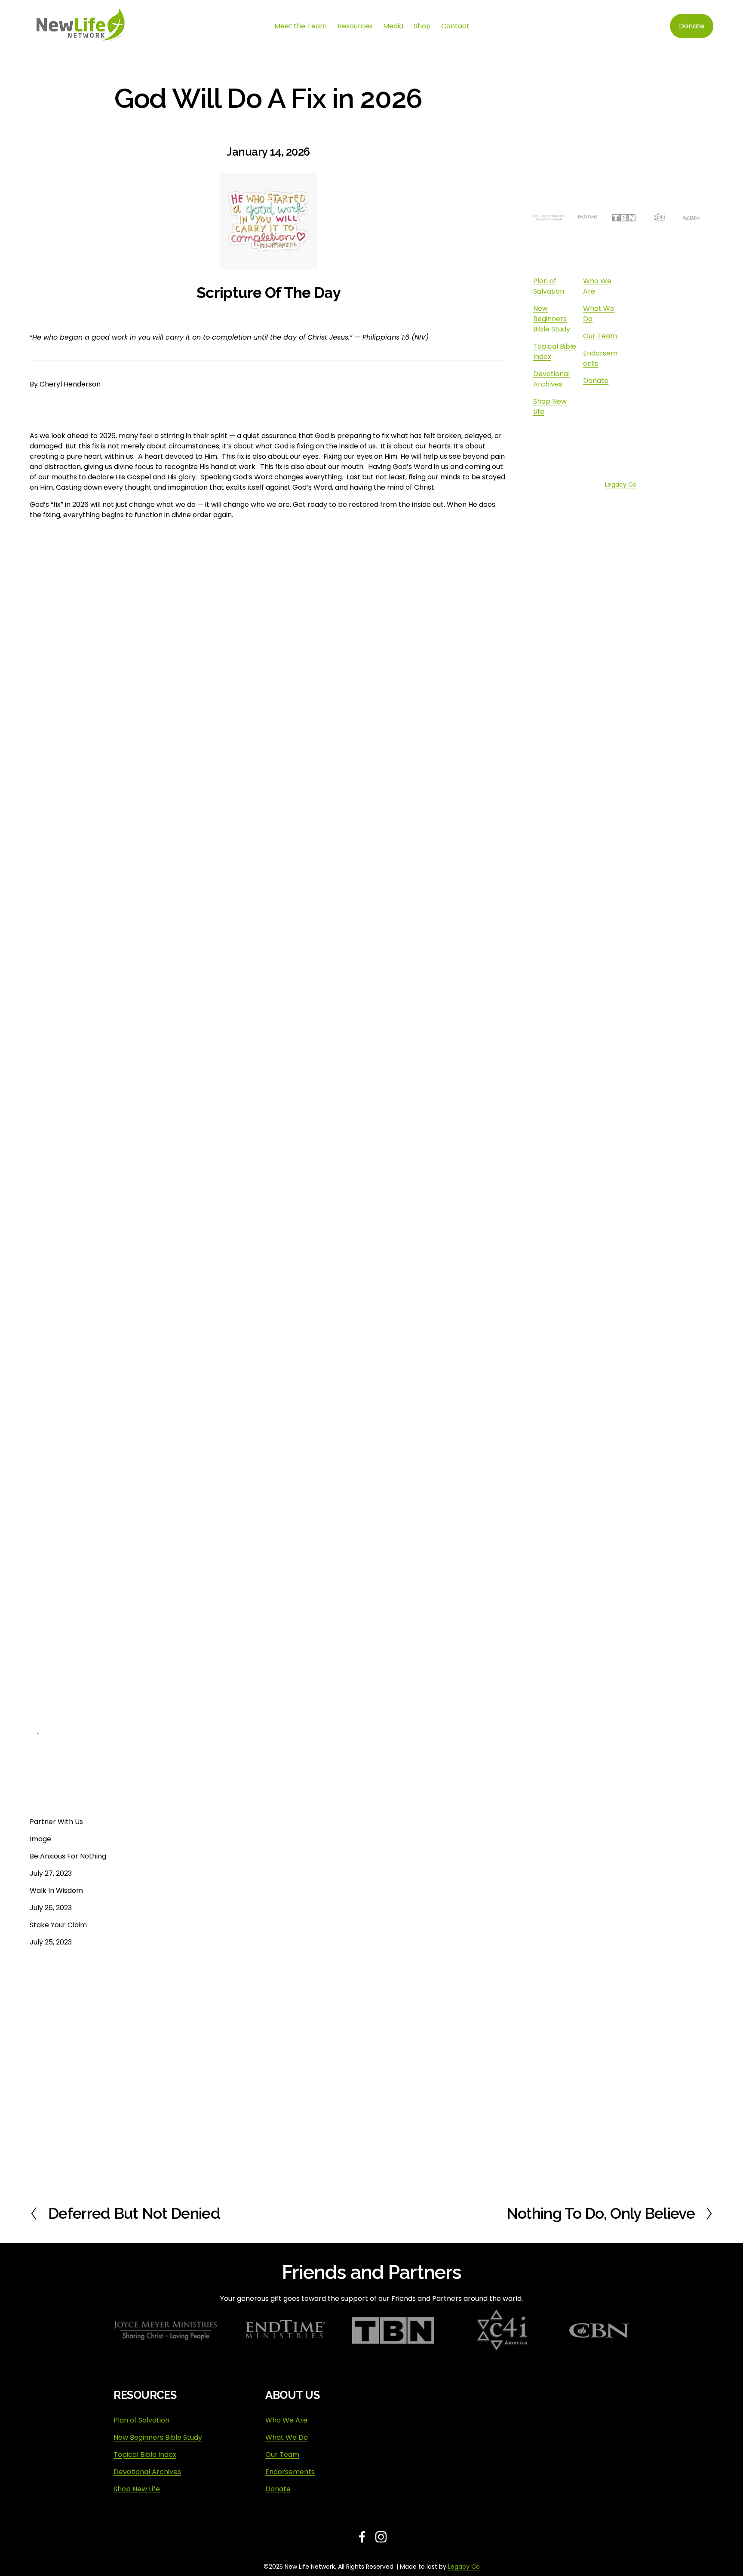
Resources (355, 26)
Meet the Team (301, 26)
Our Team (600, 336)
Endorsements (290, 2472)
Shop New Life (137, 2489)
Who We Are (286, 2420)
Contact (455, 26)
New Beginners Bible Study (552, 319)
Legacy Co (621, 485)
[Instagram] (617, 451)
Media (393, 26)
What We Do (287, 2437)
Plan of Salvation (549, 286)
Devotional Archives (551, 379)
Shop (422, 26)
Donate (692, 26)
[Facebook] (617, 432)
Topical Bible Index (145, 2455)
